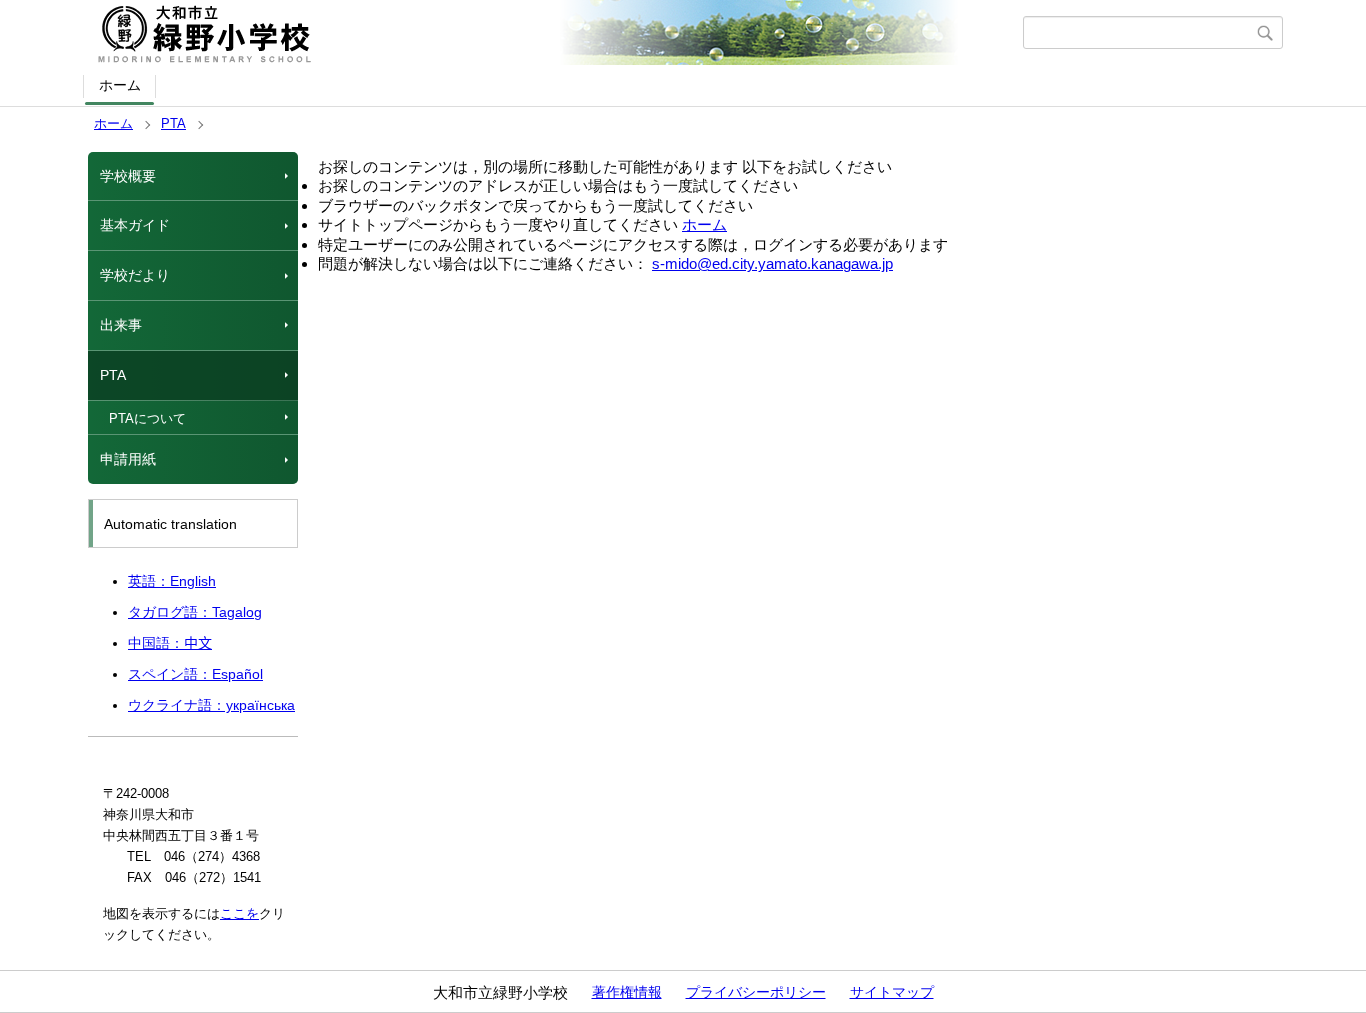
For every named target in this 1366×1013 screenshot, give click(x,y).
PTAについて (147, 418)
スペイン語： (195, 674)
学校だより (135, 275)
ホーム (120, 85)
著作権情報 (627, 992)
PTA (173, 123)
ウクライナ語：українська (211, 705)
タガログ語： (195, 612)
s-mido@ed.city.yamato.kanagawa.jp (772, 263)
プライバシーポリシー (756, 992)
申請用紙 (128, 459)
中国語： (170, 643)
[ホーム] (555, 33)
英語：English (172, 581)
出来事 (121, 325)
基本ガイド (135, 225)
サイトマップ (892, 992)
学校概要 (128, 176)
